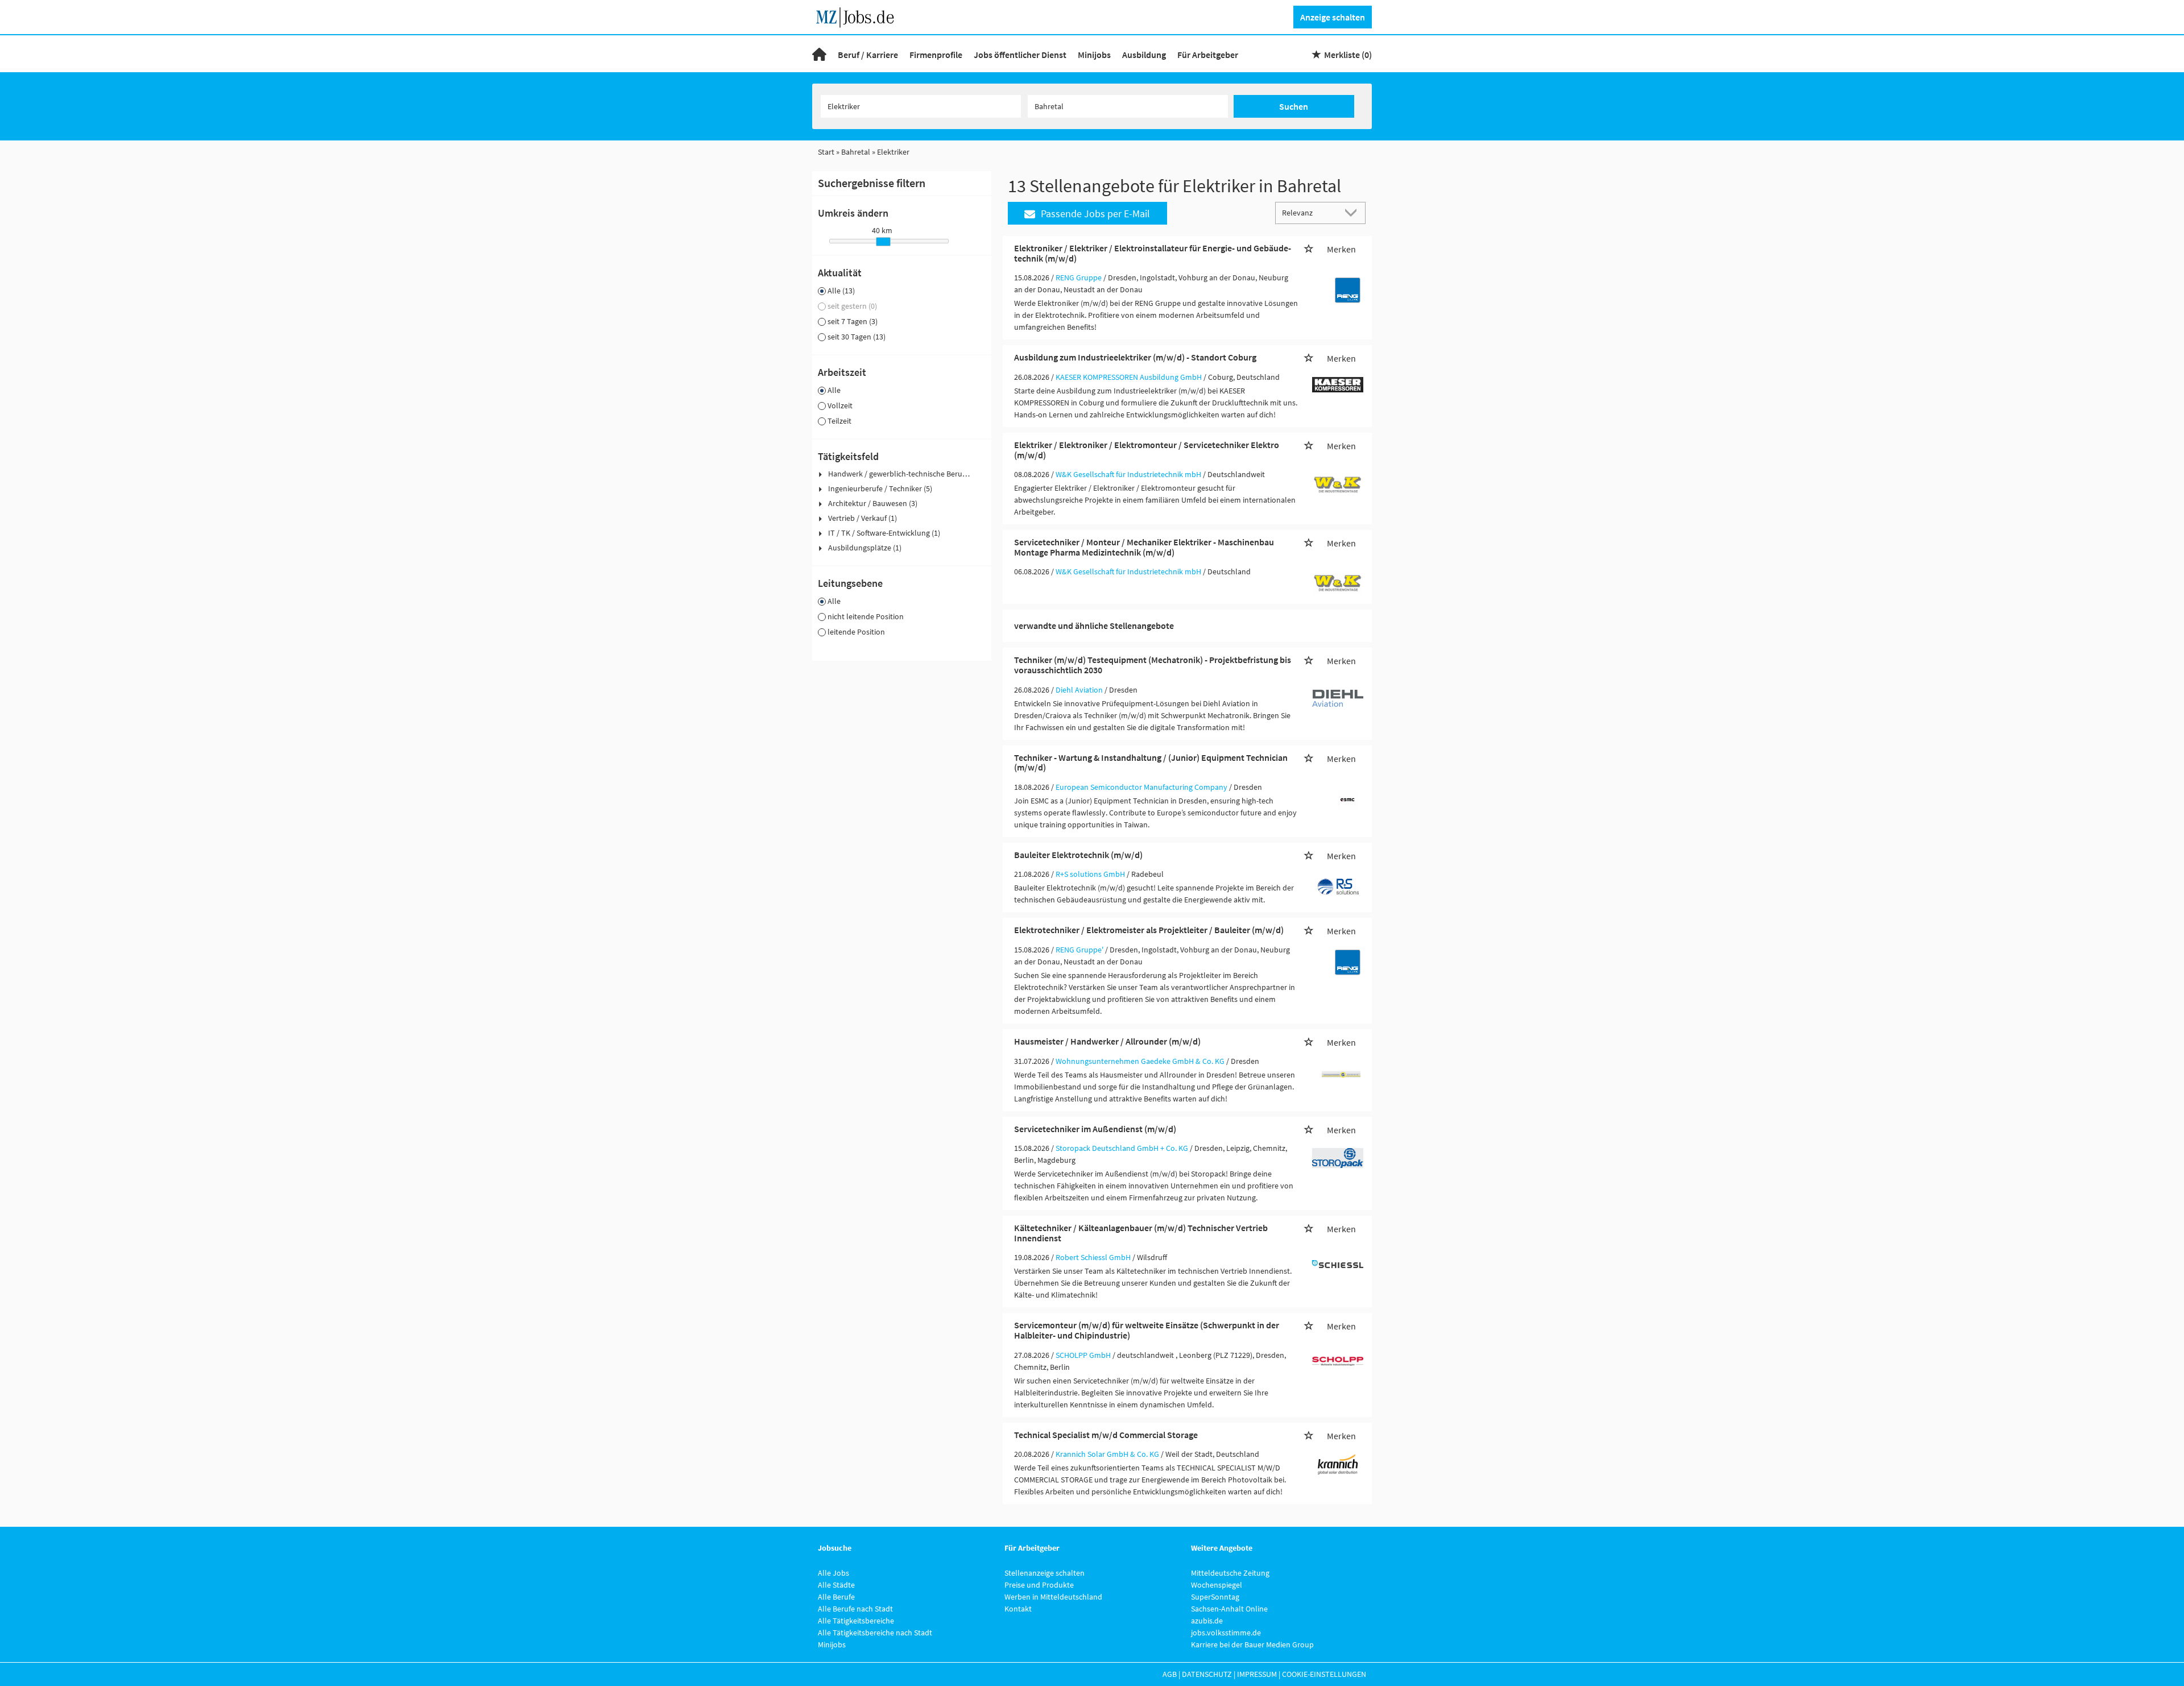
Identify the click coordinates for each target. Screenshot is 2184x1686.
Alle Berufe (836, 1597)
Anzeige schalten (1333, 17)
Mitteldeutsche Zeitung (1230, 1573)
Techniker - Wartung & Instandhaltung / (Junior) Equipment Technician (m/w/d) (1151, 763)
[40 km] (883, 242)
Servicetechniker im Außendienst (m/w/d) (1095, 1129)
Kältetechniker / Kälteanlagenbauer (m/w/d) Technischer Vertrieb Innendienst (1141, 1233)
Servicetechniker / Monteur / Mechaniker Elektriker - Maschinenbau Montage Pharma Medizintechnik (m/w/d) (1144, 547)
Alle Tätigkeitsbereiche (856, 1621)
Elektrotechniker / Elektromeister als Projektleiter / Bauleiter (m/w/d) (1149, 930)
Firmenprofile (936, 55)
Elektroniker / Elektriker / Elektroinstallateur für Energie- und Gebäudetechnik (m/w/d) (1153, 253)
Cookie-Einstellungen (1324, 1674)
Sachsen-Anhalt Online (1229, 1609)
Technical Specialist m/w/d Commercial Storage (1106, 1435)
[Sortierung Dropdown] (1354, 212)
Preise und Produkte (1039, 1585)
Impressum (1257, 1674)
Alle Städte (836, 1585)
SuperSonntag (1215, 1597)
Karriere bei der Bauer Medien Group (1252, 1644)
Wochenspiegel (1217, 1585)
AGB (1170, 1674)
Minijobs (1094, 55)
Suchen (1294, 106)
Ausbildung (1144, 55)
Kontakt (1018, 1609)
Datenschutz (1207, 1674)
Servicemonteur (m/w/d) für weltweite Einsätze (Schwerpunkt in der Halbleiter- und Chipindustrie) (1147, 1330)
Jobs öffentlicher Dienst (1020, 55)
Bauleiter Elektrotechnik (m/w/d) (1078, 855)
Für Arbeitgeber (1208, 55)
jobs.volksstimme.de (1226, 1633)
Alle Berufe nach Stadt (855, 1609)
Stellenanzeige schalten (1045, 1573)
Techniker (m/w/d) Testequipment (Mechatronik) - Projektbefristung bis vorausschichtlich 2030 (1153, 665)
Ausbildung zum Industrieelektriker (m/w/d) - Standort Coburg (1135, 357)
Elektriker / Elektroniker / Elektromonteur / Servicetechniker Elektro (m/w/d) (1147, 450)
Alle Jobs (834, 1573)
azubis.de (1207, 1621)
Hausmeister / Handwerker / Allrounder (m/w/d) (1107, 1041)
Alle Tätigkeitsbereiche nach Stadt (875, 1633)
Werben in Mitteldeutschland (1053, 1597)
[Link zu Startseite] (859, 16)
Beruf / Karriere (868, 55)
